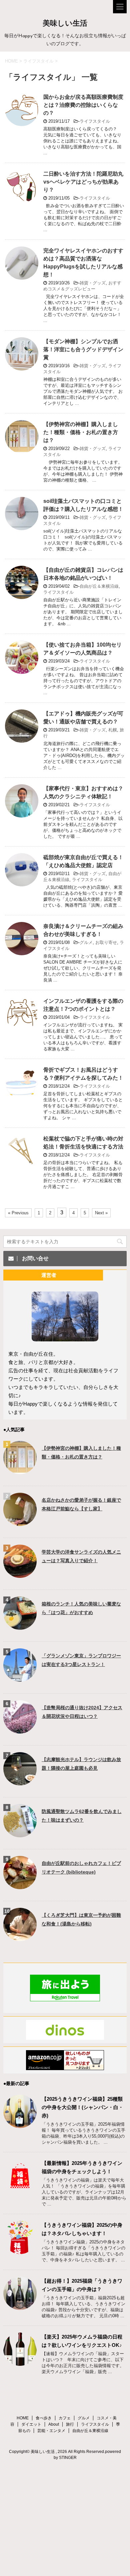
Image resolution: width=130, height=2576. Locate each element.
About (54, 2424)
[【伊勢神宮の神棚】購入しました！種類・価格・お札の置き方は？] (20, 1471)
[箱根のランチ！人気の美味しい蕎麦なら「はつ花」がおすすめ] (20, 1627)
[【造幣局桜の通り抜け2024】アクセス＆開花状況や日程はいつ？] (20, 1730)
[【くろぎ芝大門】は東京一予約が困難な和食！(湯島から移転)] (20, 1938)
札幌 (113, 730)
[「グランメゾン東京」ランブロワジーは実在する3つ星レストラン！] (20, 1678)
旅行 (70, 2424)
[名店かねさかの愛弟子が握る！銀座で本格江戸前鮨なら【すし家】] (20, 1523)
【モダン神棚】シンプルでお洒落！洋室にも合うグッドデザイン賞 (83, 349)
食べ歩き (44, 2418)
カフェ (65, 2418)
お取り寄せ (106, 942)
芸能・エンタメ (51, 2431)
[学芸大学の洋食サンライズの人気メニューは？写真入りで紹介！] (20, 1575)
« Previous (18, 1213)
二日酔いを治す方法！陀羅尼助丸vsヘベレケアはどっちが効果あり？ (83, 182)
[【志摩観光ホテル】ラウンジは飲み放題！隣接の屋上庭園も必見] (20, 1782)
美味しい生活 (65, 24)
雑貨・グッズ (93, 283)
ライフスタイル (95, 121)
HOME (23, 2418)
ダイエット (31, 2424)
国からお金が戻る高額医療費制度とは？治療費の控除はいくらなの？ (83, 105)
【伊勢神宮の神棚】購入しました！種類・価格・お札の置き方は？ (81, 432)
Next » (101, 1213)
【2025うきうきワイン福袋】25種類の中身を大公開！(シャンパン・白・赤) (82, 2107)
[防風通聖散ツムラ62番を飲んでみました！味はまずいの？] (20, 1834)
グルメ (86, 942)
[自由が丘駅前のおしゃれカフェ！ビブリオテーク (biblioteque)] (20, 1886)
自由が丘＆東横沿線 (99, 586)
